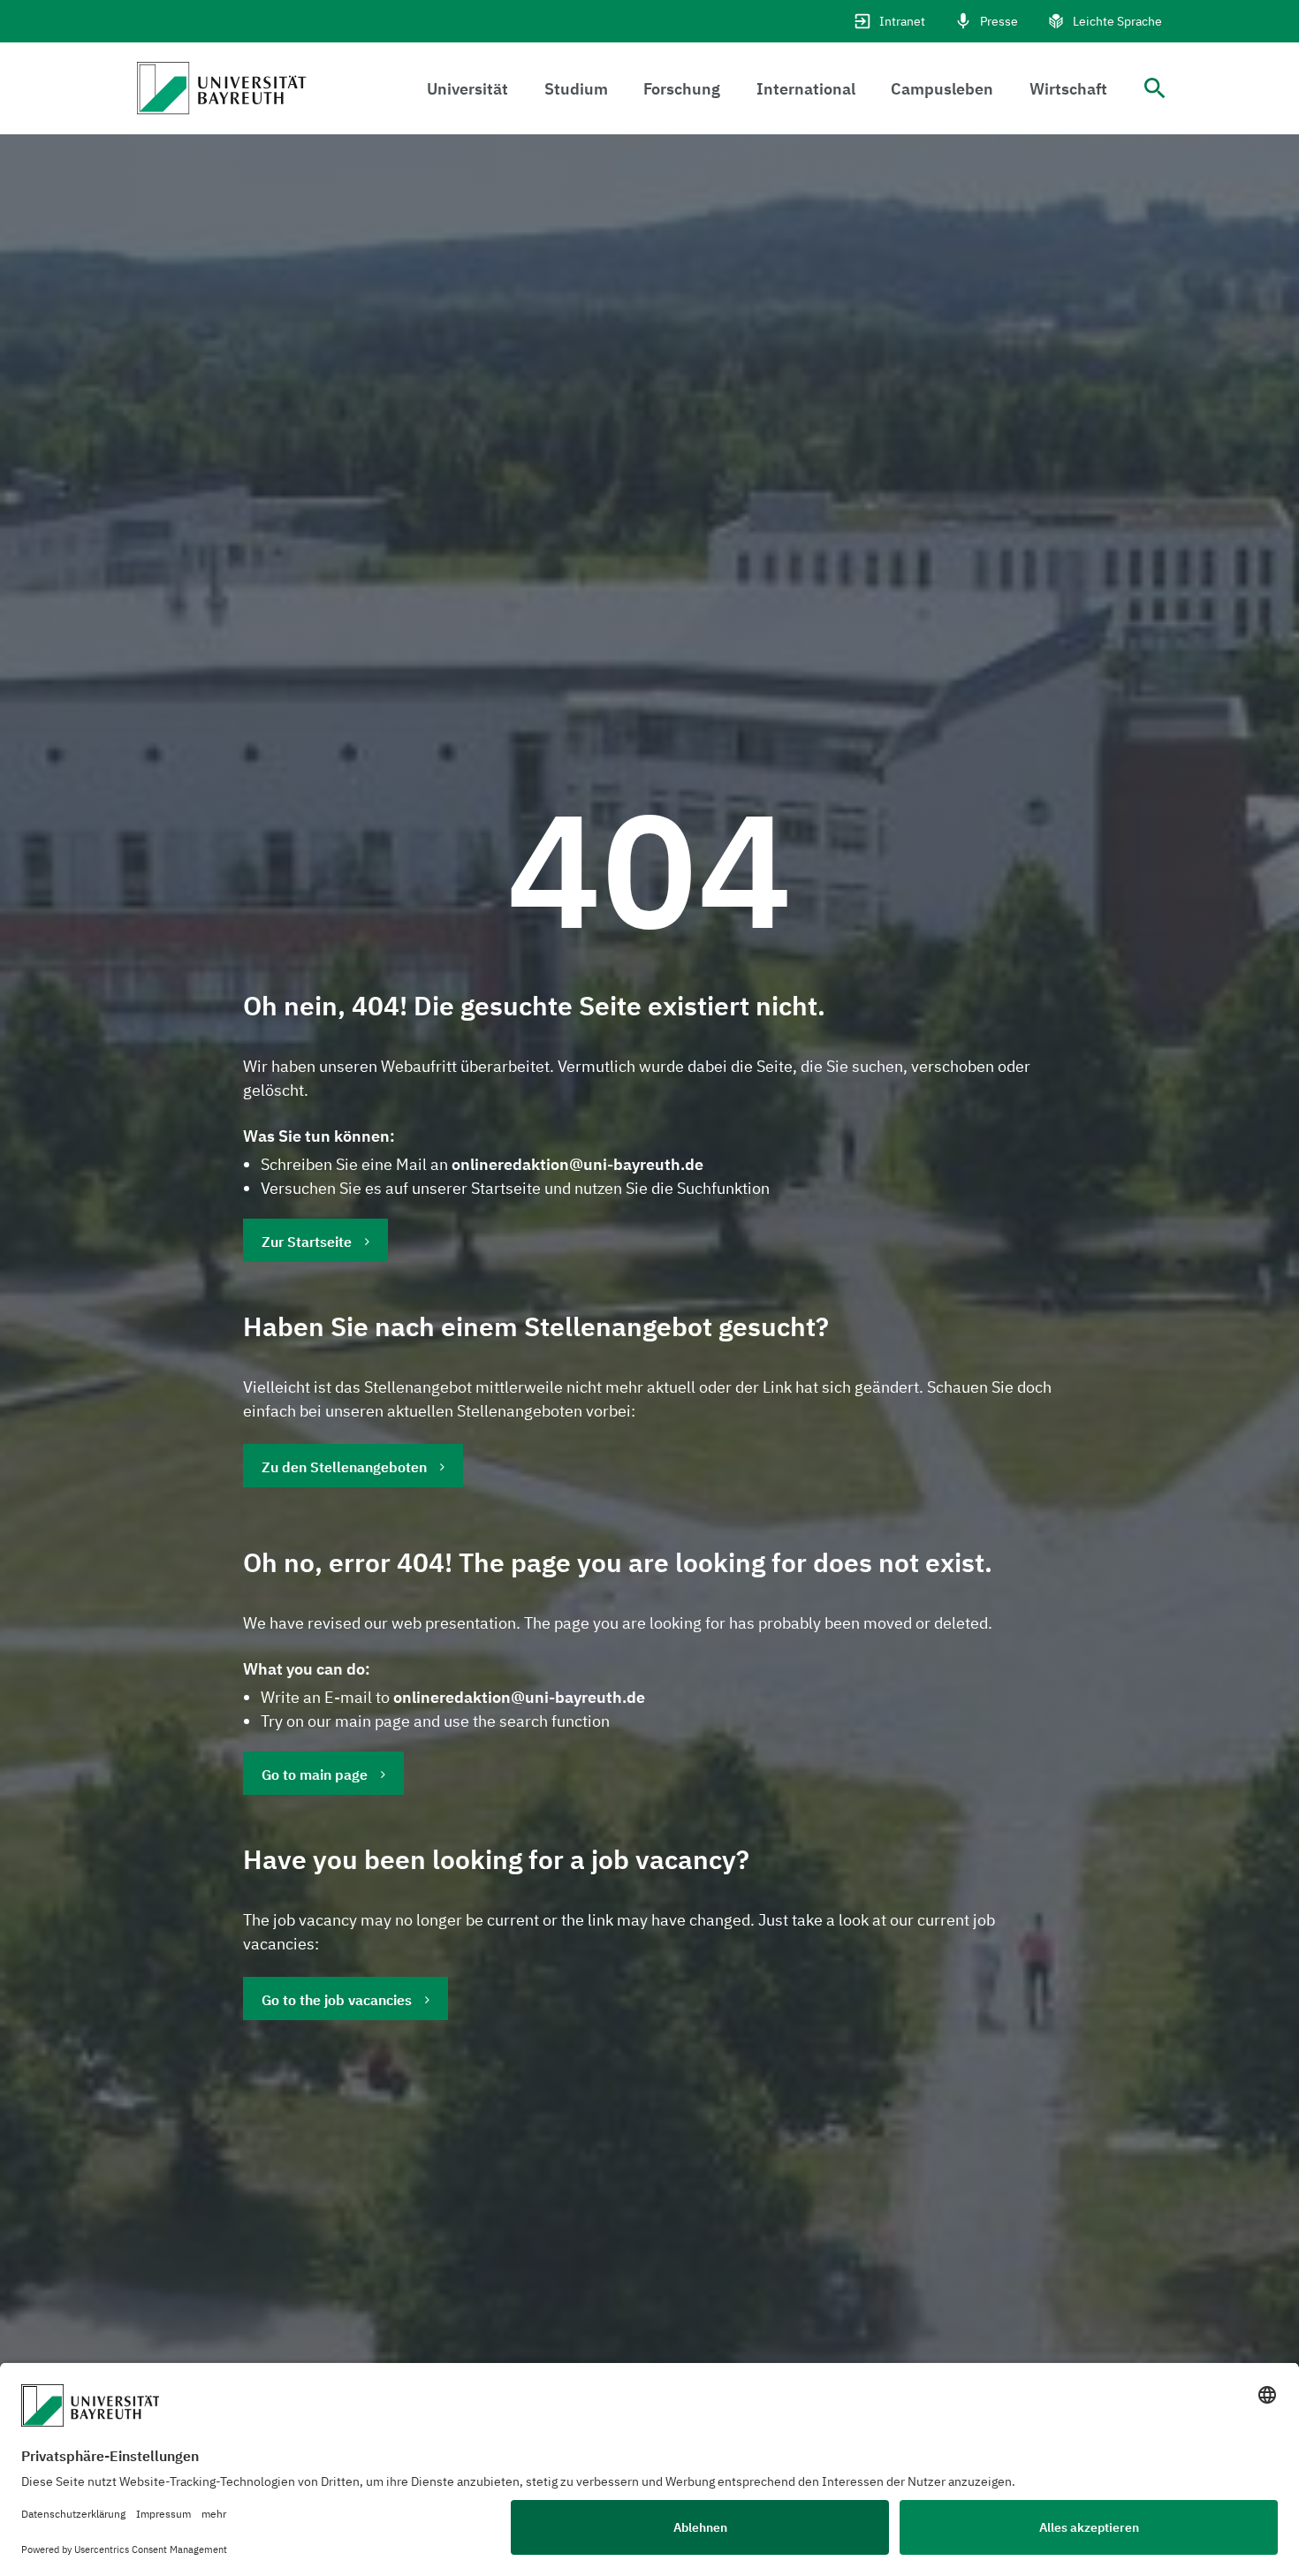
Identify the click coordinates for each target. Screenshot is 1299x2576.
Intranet (902, 21)
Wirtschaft (1068, 89)
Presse (999, 21)
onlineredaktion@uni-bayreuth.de (577, 1164)
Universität (467, 89)
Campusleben (942, 89)
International (806, 89)
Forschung (682, 89)
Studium (576, 89)
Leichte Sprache (1117, 21)
